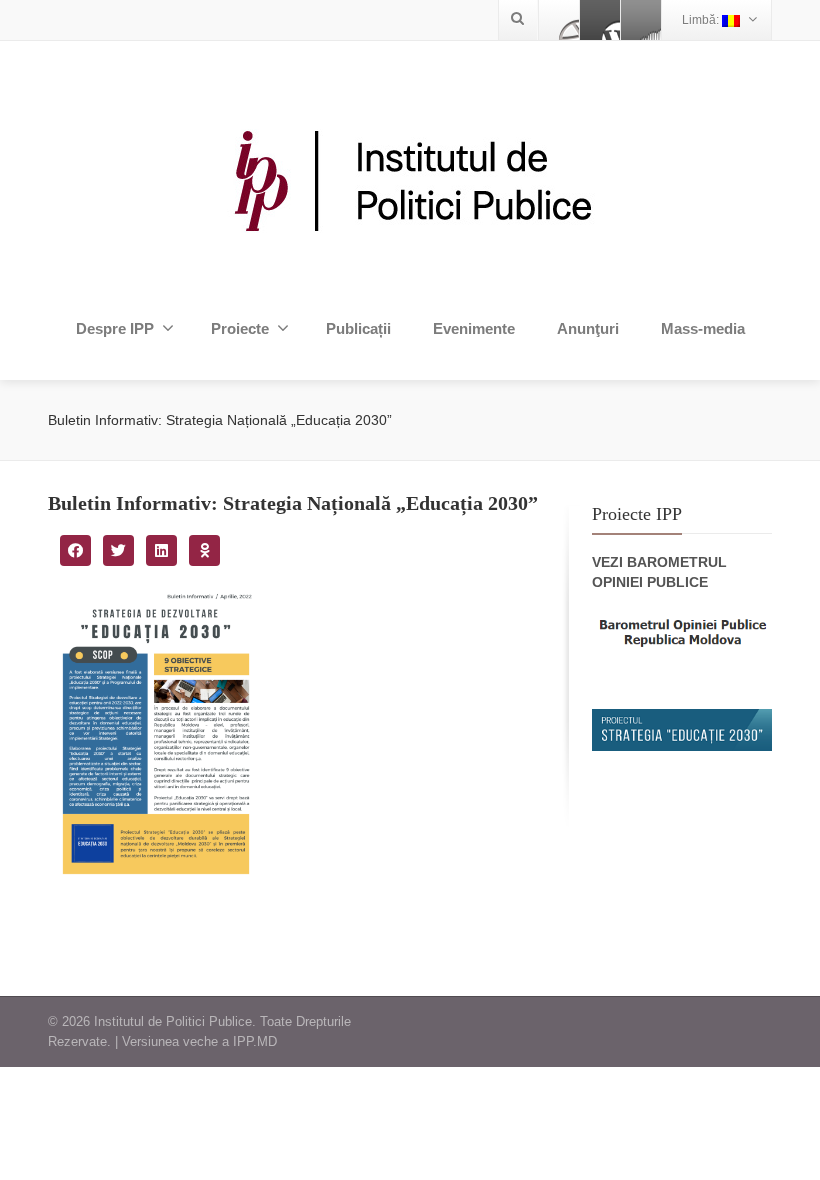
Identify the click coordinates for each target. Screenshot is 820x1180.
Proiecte (240, 328)
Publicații (358, 328)
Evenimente (474, 328)
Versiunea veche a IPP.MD (199, 1041)
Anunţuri (588, 328)
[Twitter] (600, 20)
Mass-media (703, 328)
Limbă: (702, 20)
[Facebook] (559, 20)
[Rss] (641, 20)
